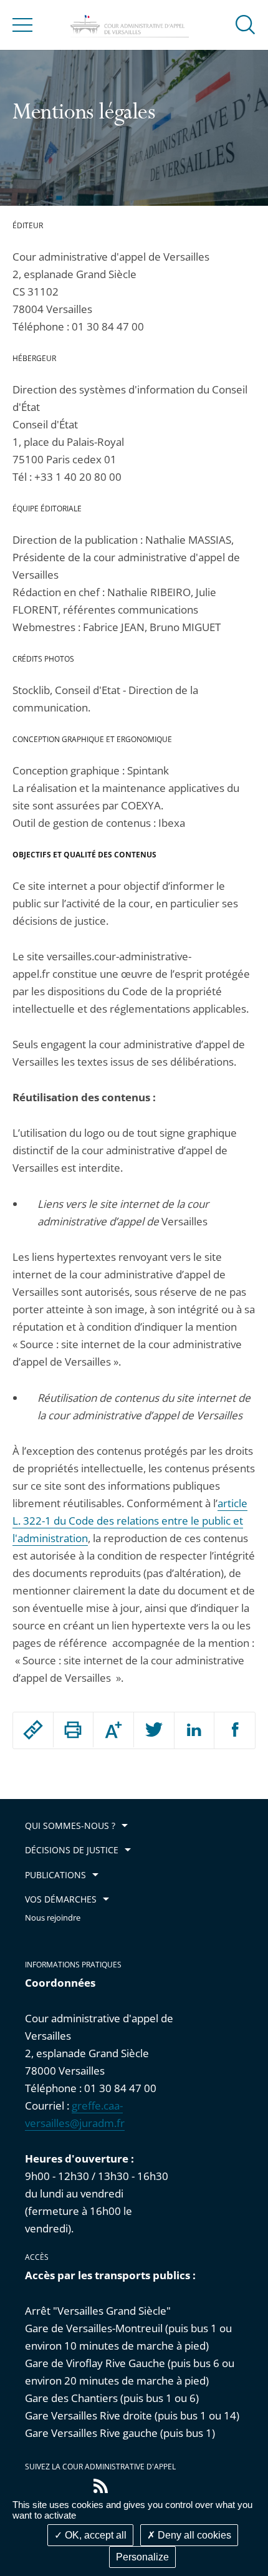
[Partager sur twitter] (154, 1730)
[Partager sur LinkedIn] (194, 1730)
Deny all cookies (193, 2535)
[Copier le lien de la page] (33, 1730)
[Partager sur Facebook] (235, 1730)
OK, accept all (94, 2535)
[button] (246, 24)
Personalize (142, 2557)
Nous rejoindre (53, 1918)
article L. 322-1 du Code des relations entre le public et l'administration (130, 1521)
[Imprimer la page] (74, 1730)
